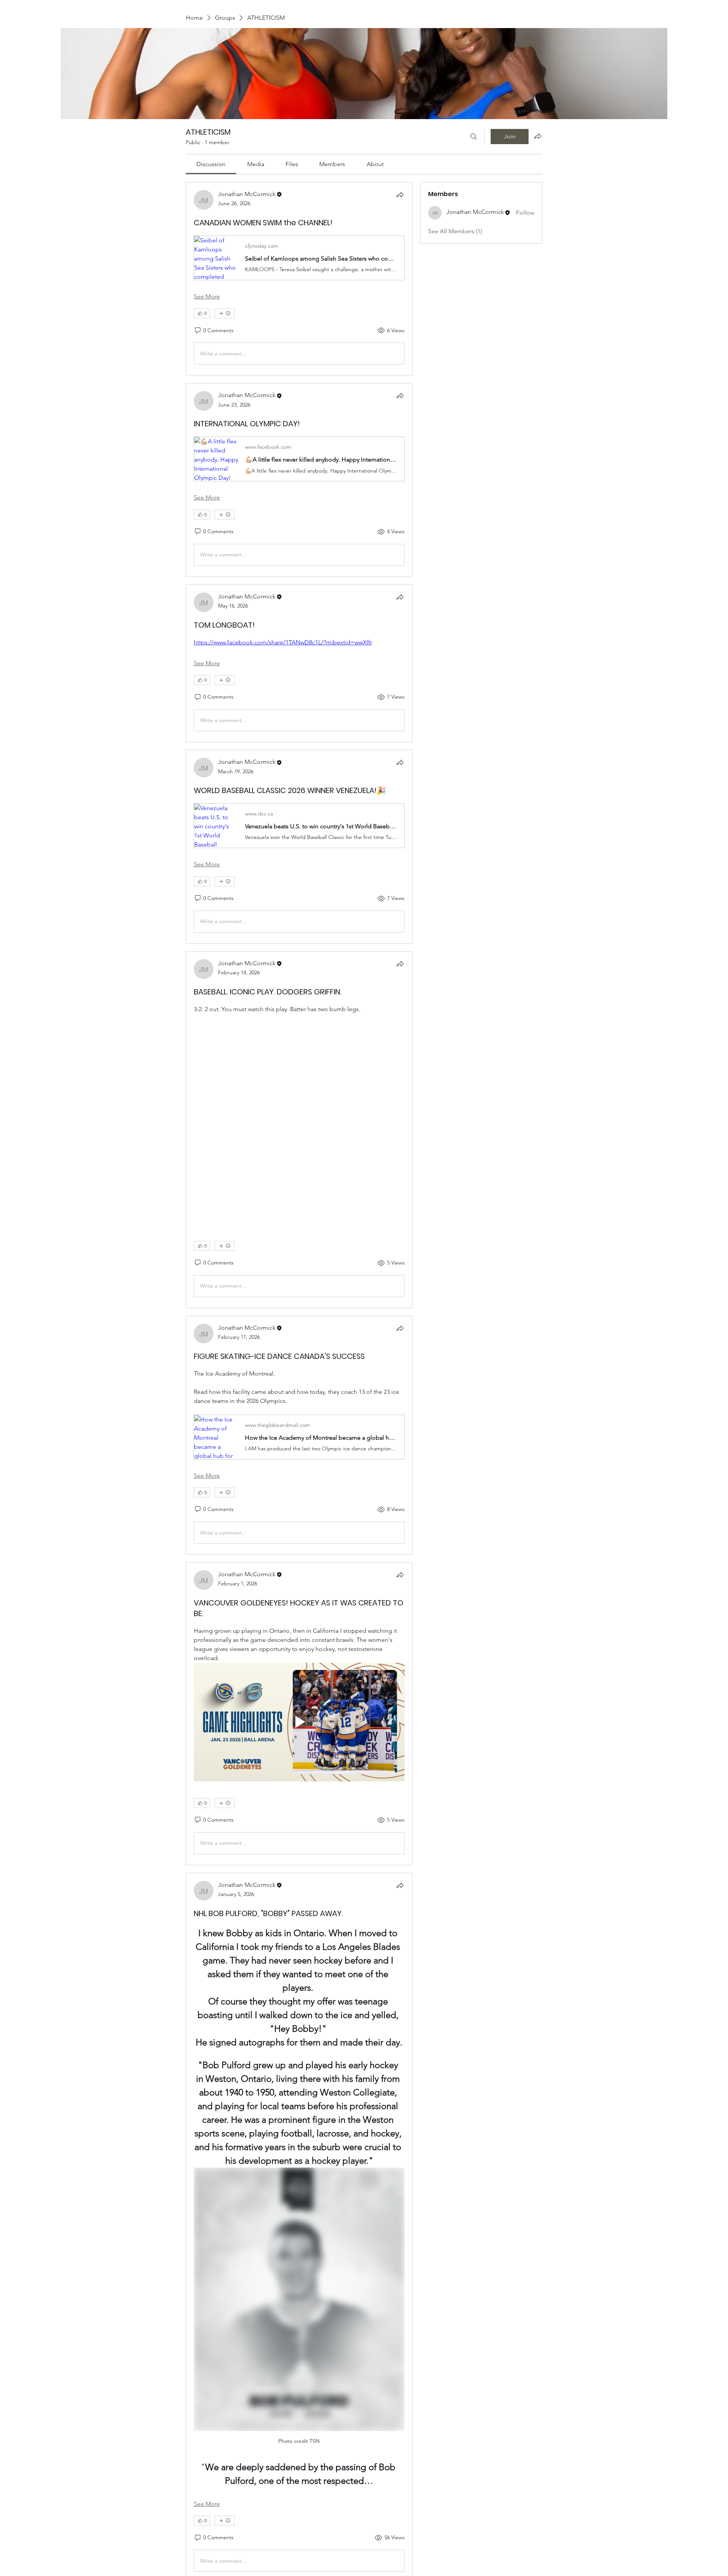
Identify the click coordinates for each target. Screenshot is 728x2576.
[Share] (400, 195)
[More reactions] (225, 313)
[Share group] (538, 136)
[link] (211, 164)
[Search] (474, 137)
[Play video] (299, 1722)
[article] (299, 279)
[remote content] (299, 1119)
